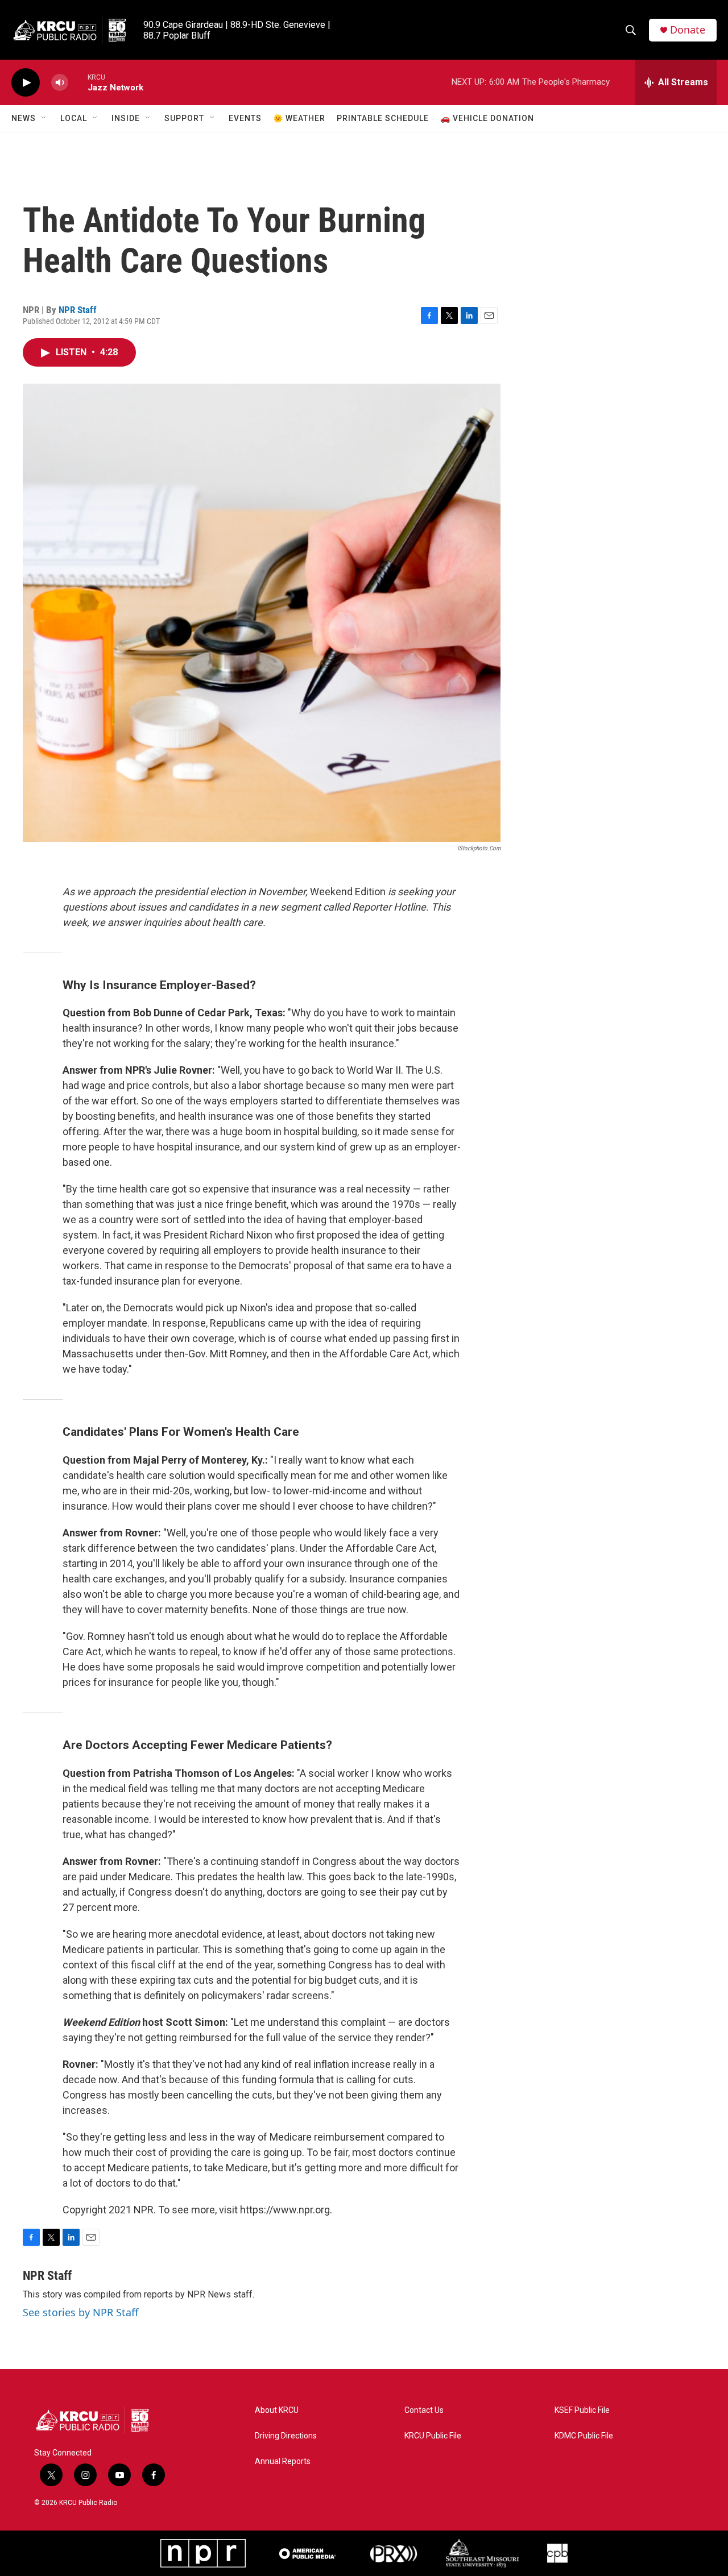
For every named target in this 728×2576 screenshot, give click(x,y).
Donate (688, 30)
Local (74, 118)
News (24, 118)
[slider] (78, 82)
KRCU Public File (433, 2436)
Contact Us (424, 2410)
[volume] (60, 83)
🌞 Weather (299, 118)
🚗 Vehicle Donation (487, 118)
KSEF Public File (582, 2410)
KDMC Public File (584, 2436)
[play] (26, 83)
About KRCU (277, 2410)
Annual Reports (283, 2461)
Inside (126, 118)
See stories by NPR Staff (80, 2312)
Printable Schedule (383, 118)
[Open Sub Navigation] (44, 118)
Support (184, 118)
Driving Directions (286, 2436)
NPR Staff (78, 310)
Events (245, 118)
